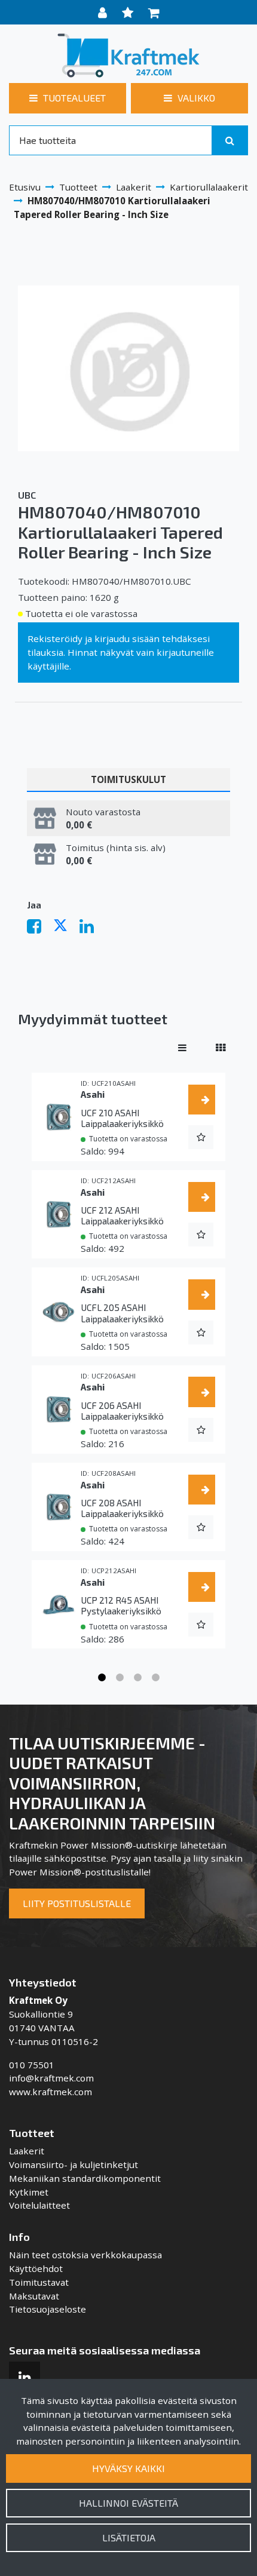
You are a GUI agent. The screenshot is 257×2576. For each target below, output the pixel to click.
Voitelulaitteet (39, 2205)
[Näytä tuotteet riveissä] (182, 1048)
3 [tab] (137, 1678)
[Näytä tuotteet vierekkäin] (221, 1048)
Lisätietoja (129, 2537)
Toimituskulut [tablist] (128, 779)
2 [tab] (120, 1678)
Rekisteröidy (55, 638)
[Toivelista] (129, 12)
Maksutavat (34, 2296)
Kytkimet (29, 2192)
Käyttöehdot (36, 2268)
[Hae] (230, 140)
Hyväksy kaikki (128, 2468)
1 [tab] (102, 1678)
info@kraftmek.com (51, 2078)
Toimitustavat (39, 2282)
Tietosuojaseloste (48, 2309)
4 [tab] (155, 1678)
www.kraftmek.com (51, 2092)
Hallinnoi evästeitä (128, 2503)
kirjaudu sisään (127, 638)
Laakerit (27, 2151)
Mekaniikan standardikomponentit (85, 2178)
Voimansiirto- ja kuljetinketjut (74, 2164)
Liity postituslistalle (77, 1903)
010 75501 (32, 2065)
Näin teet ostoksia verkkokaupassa (85, 2255)
